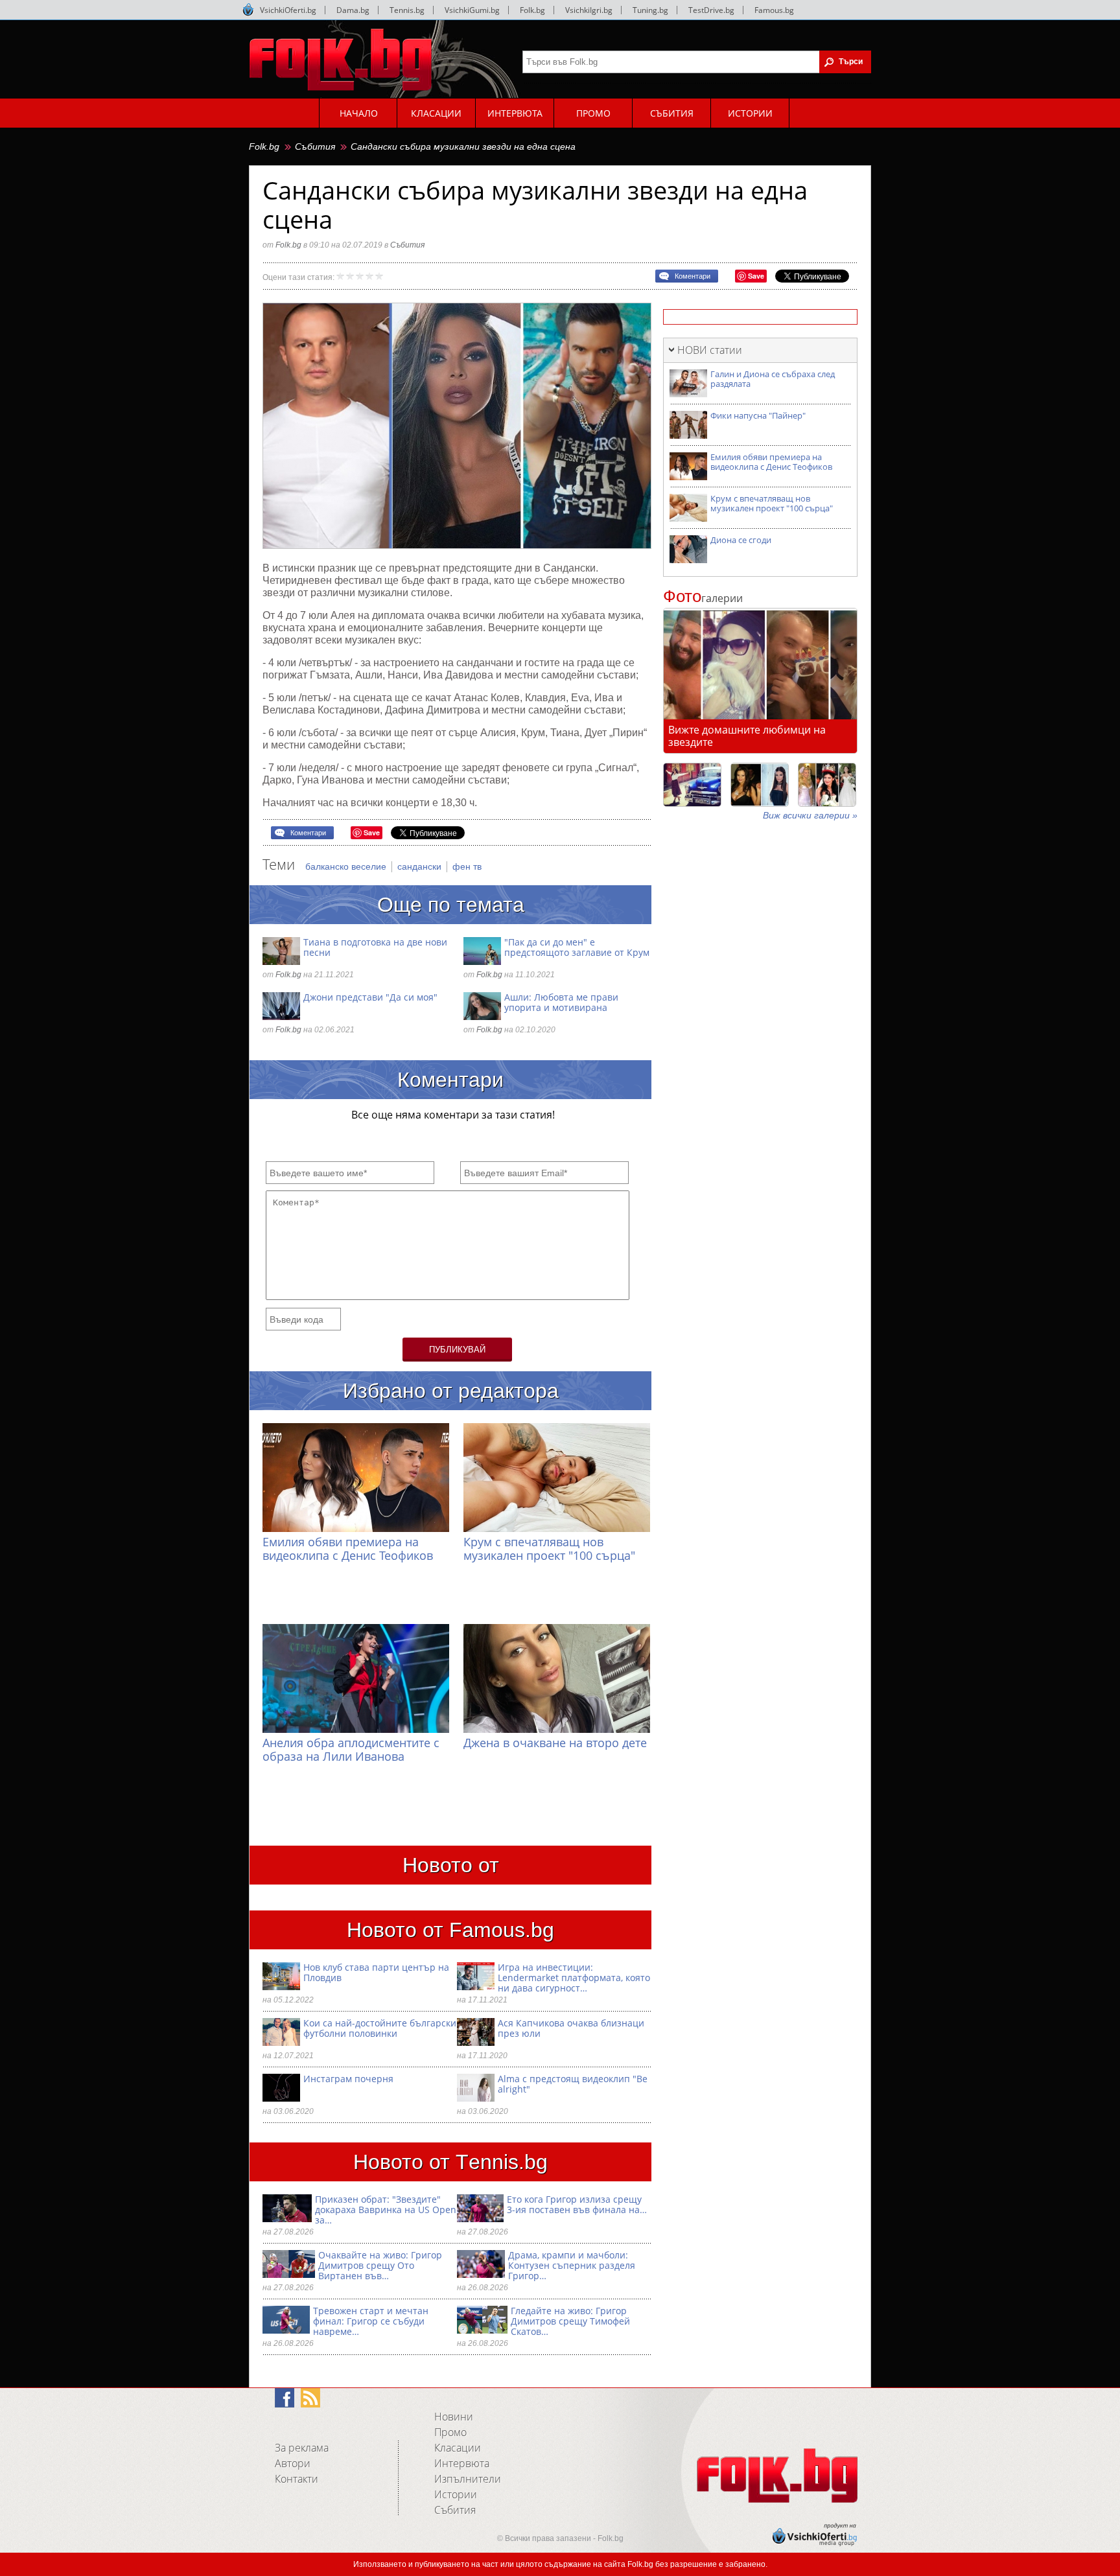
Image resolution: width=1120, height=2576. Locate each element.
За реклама (302, 2448)
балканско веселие (347, 866)
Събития (315, 146)
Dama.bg (353, 10)
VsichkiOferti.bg (288, 10)
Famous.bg (774, 10)
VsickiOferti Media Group (248, 10)
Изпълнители (468, 2479)
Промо (450, 2432)
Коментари (693, 276)
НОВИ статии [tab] (710, 350)
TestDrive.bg (711, 10)
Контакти (297, 2479)
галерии (703, 598)
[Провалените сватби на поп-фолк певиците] (827, 785)
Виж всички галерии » (810, 815)
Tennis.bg (407, 10)
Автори (293, 2463)
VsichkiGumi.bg (472, 10)
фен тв (467, 866)
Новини (454, 2417)
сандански (421, 866)
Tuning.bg (650, 10)
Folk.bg (532, 10)
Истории (456, 2494)
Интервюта (462, 2463)
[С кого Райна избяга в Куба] (692, 785)
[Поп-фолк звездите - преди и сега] (760, 785)
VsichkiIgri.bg (589, 10)
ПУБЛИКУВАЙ (457, 1350)
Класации (458, 2448)
